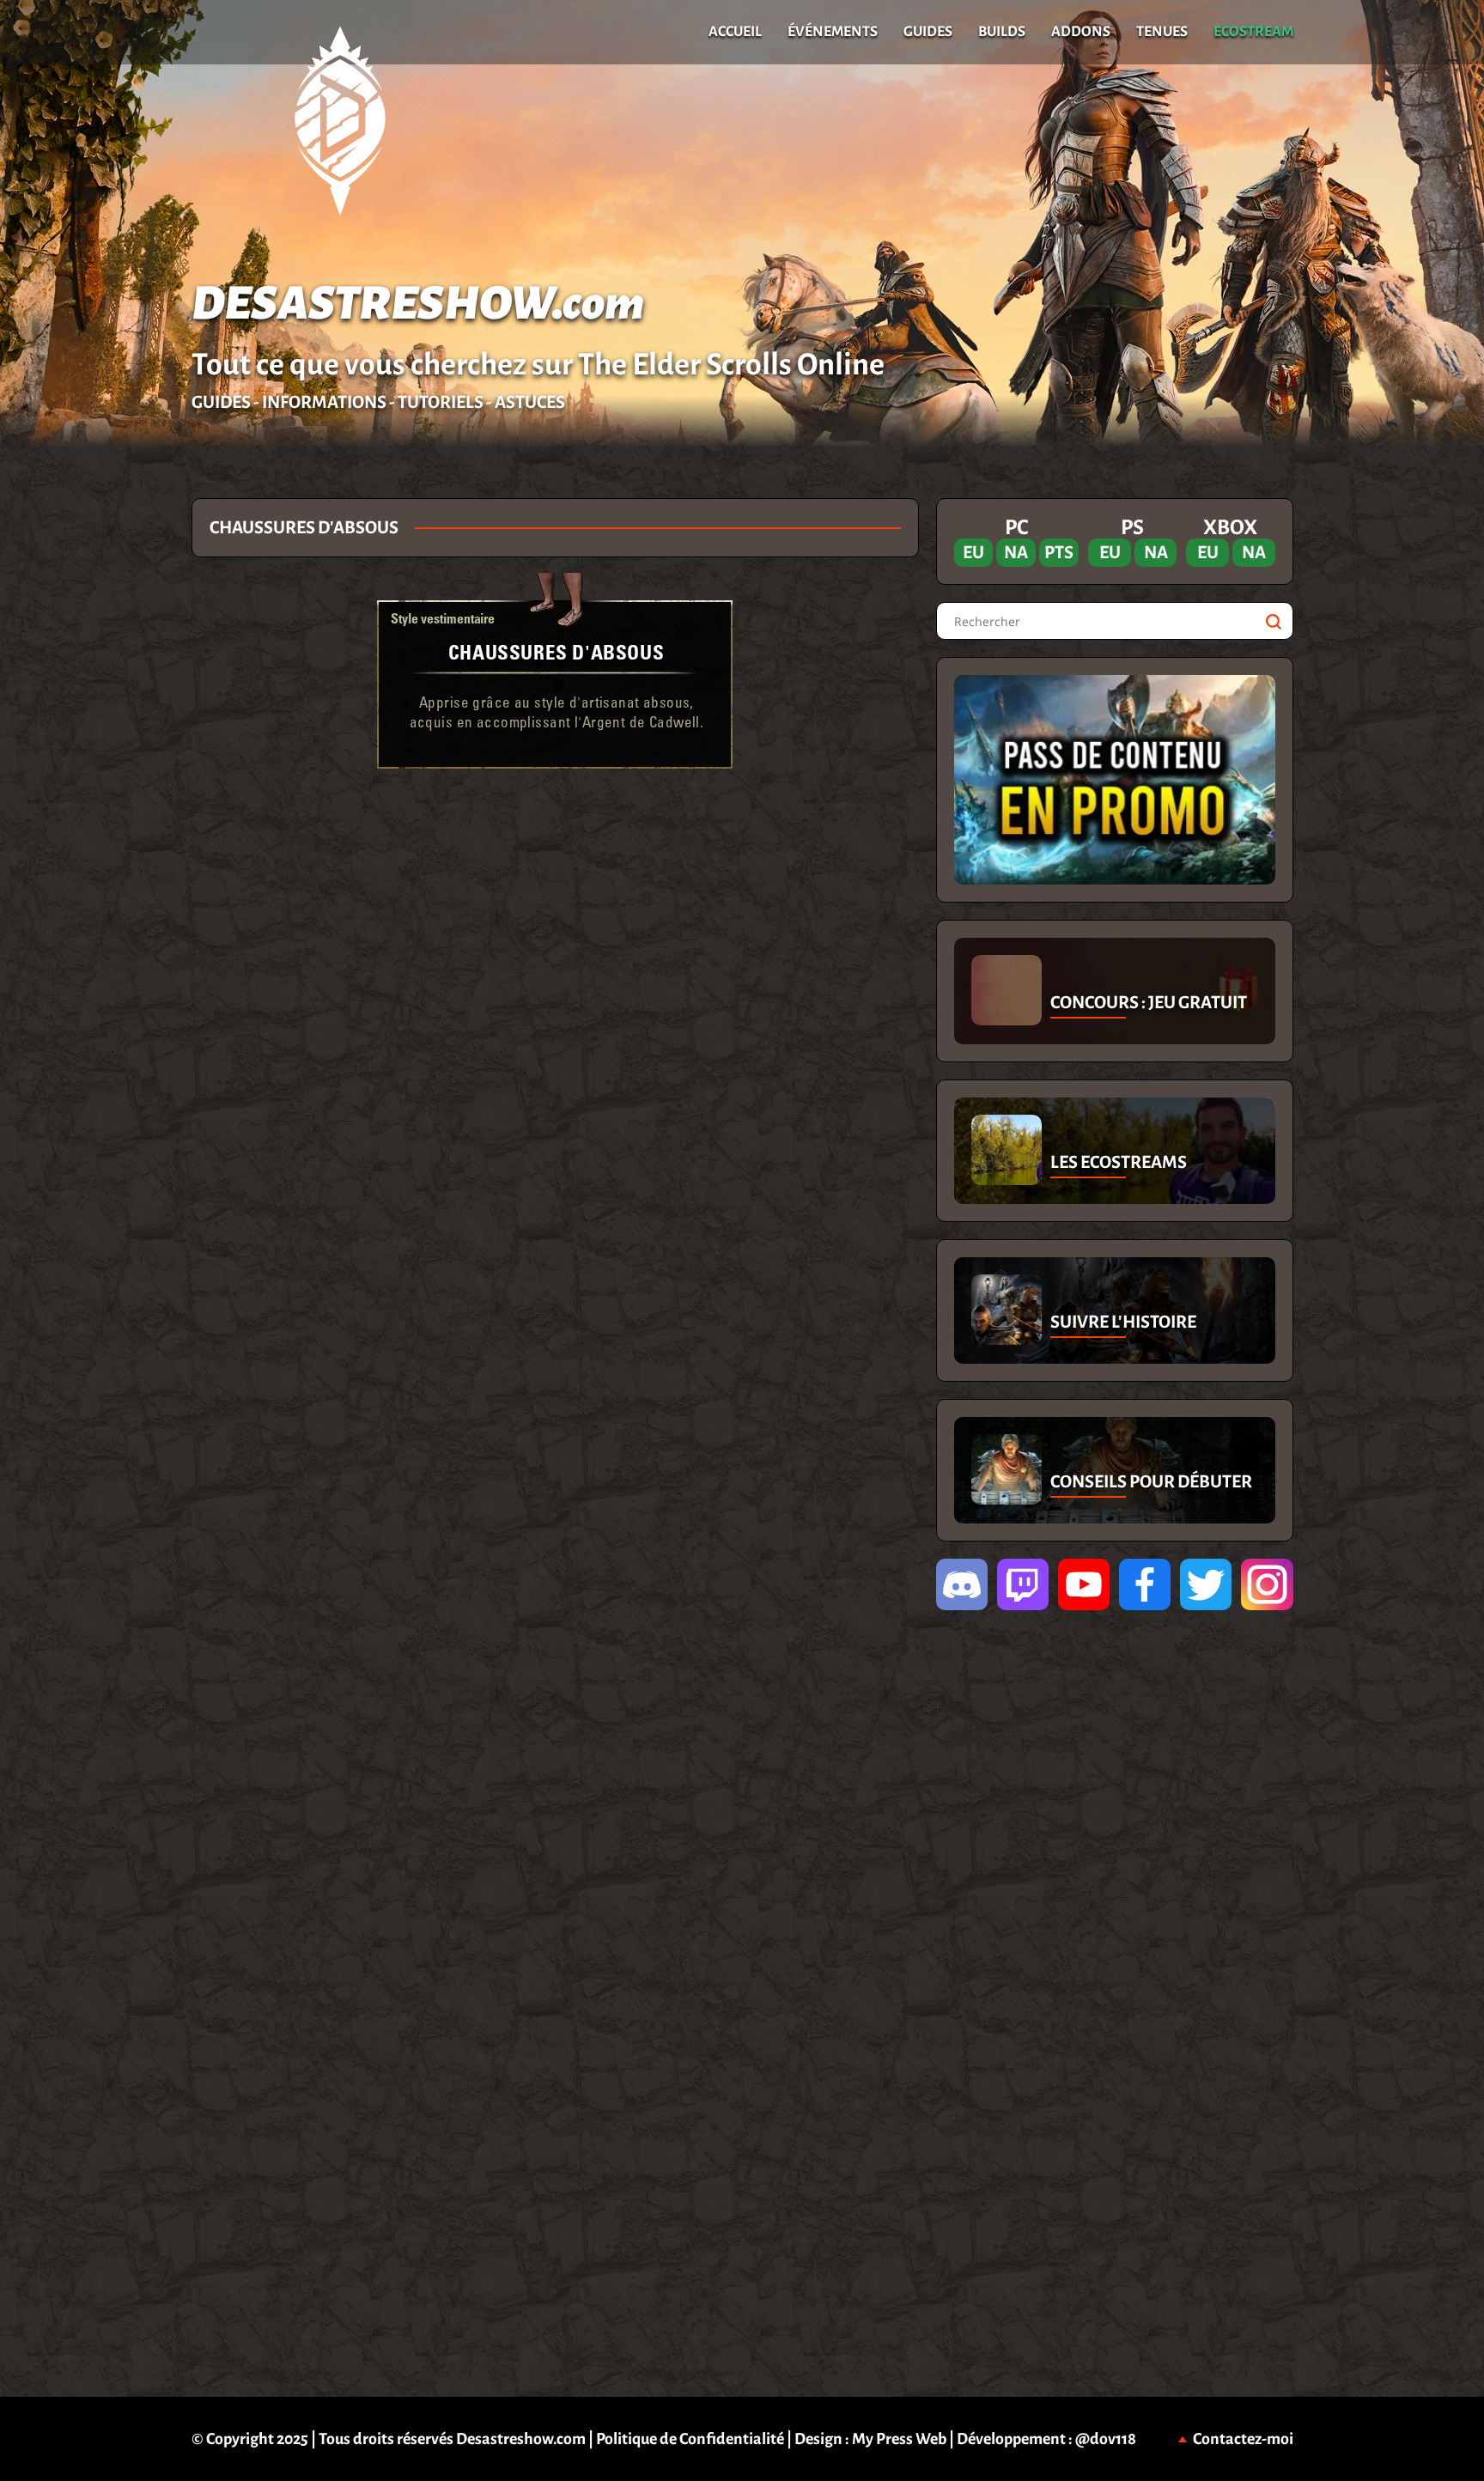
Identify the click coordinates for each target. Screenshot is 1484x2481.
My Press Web (899, 2439)
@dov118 (1106, 2439)
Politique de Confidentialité (690, 2439)
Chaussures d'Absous (556, 651)
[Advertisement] (95, 756)
